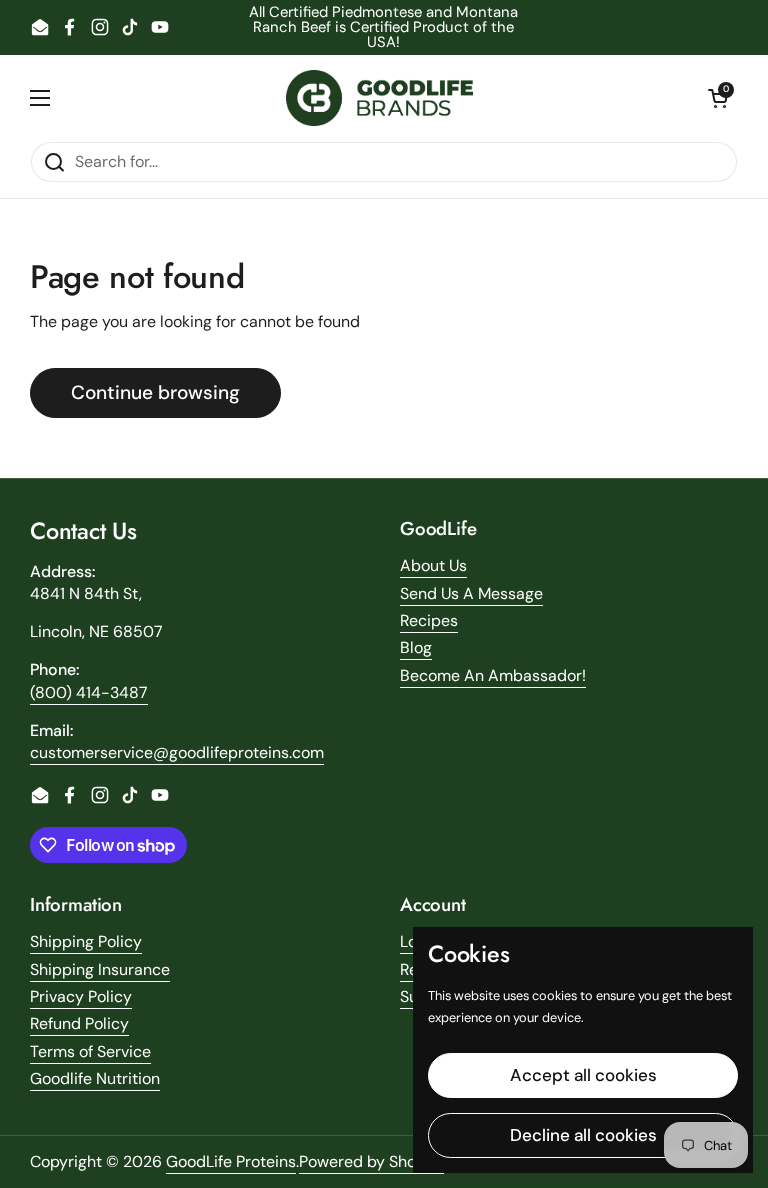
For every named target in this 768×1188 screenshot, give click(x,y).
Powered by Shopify (371, 1161)
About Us (433, 565)
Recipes (429, 620)
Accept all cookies (583, 1075)
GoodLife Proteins (231, 1161)
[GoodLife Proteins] (379, 98)
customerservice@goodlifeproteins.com (177, 752)
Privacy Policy (81, 996)
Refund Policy (79, 1023)
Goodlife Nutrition (95, 1078)
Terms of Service (90, 1051)
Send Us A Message (471, 593)
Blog (416, 647)
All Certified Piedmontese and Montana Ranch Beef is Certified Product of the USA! (383, 27)
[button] (718, 98)
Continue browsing (155, 392)
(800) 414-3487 (89, 692)
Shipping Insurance (100, 969)
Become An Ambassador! (493, 675)
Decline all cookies (583, 1135)
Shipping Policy (86, 941)
